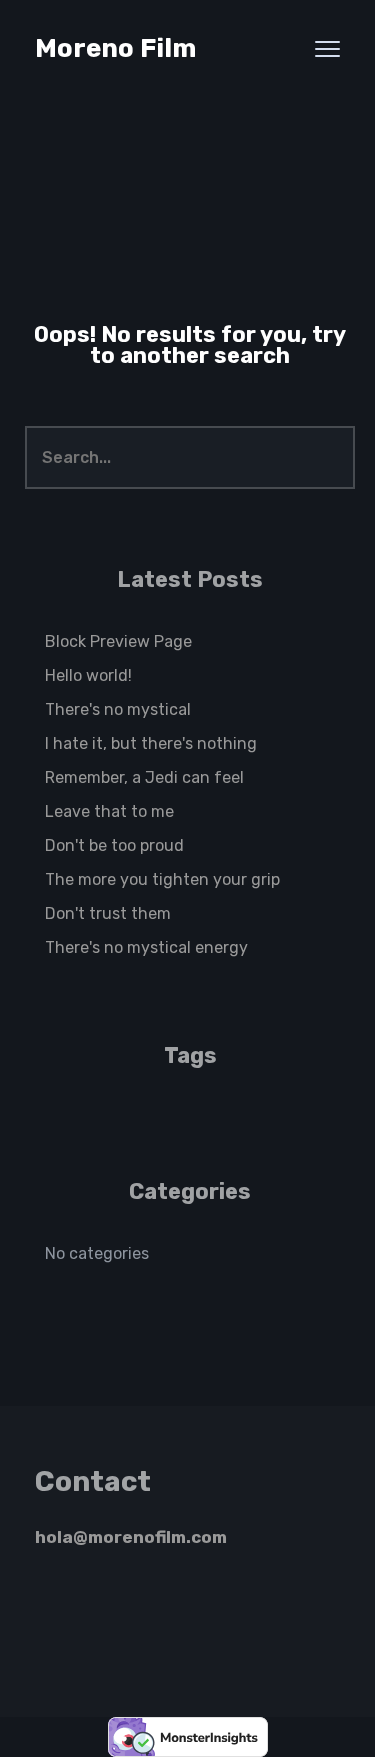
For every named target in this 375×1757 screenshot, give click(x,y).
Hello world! (88, 675)
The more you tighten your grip (162, 879)
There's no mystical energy (146, 947)
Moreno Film (115, 48)
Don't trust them (108, 913)
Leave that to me (109, 811)
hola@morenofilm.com (131, 1537)
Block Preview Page (118, 641)
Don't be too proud (114, 845)
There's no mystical (118, 709)
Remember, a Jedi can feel (144, 777)
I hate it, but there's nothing (151, 743)
